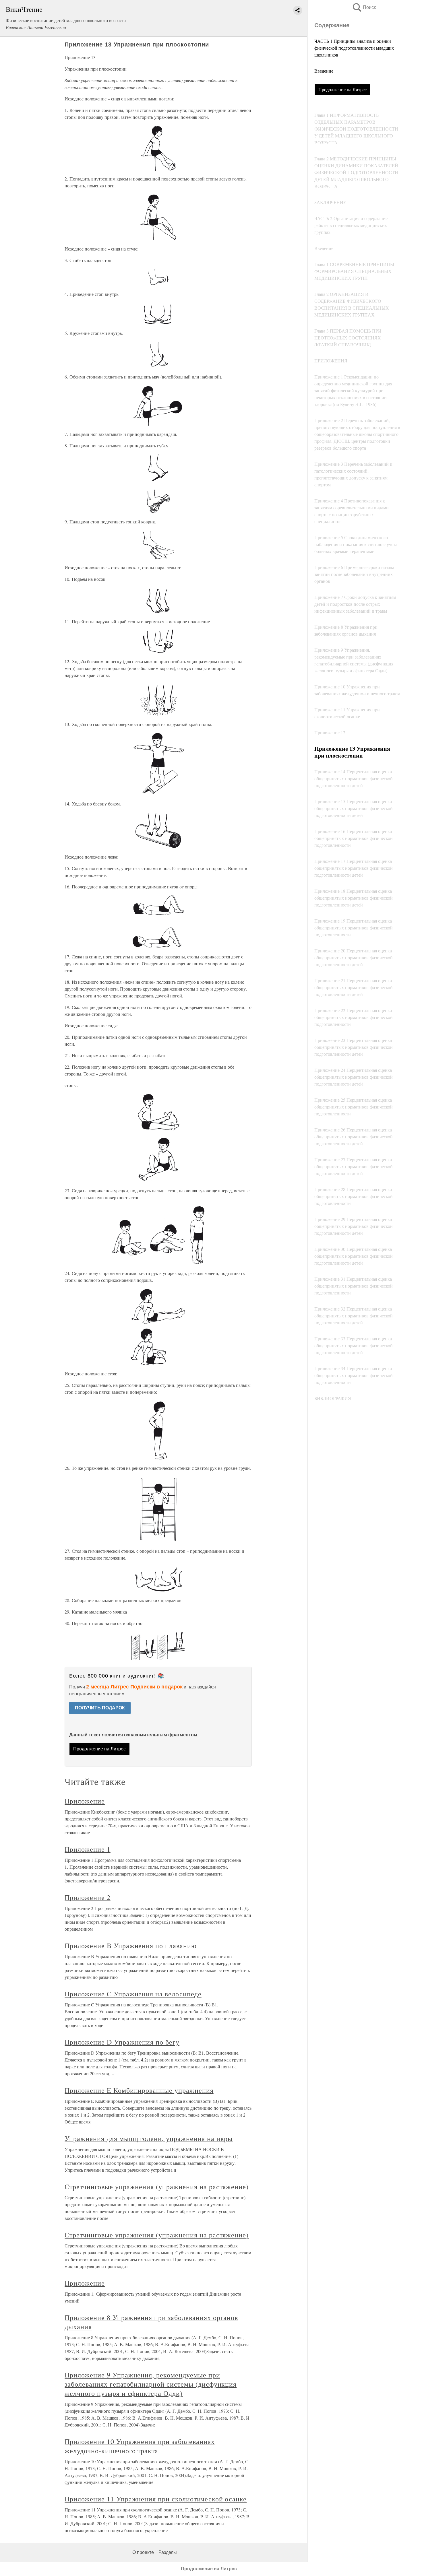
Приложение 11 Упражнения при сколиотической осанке (156, 2499)
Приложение (85, 1801)
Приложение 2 (88, 1897)
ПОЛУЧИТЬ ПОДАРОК (100, 1708)
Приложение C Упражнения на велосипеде (133, 1994)
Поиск (364, 7)
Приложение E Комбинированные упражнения (139, 2090)
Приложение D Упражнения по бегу (122, 2042)
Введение (324, 71)
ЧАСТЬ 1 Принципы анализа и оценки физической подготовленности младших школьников (354, 48)
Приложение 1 (88, 1849)
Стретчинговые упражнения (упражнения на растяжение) (157, 2187)
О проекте (143, 2552)
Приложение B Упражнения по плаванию (131, 1946)
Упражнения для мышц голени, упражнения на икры (149, 2138)
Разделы (168, 2552)
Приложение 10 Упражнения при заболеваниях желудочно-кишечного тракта (140, 2446)
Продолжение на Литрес (342, 89)
